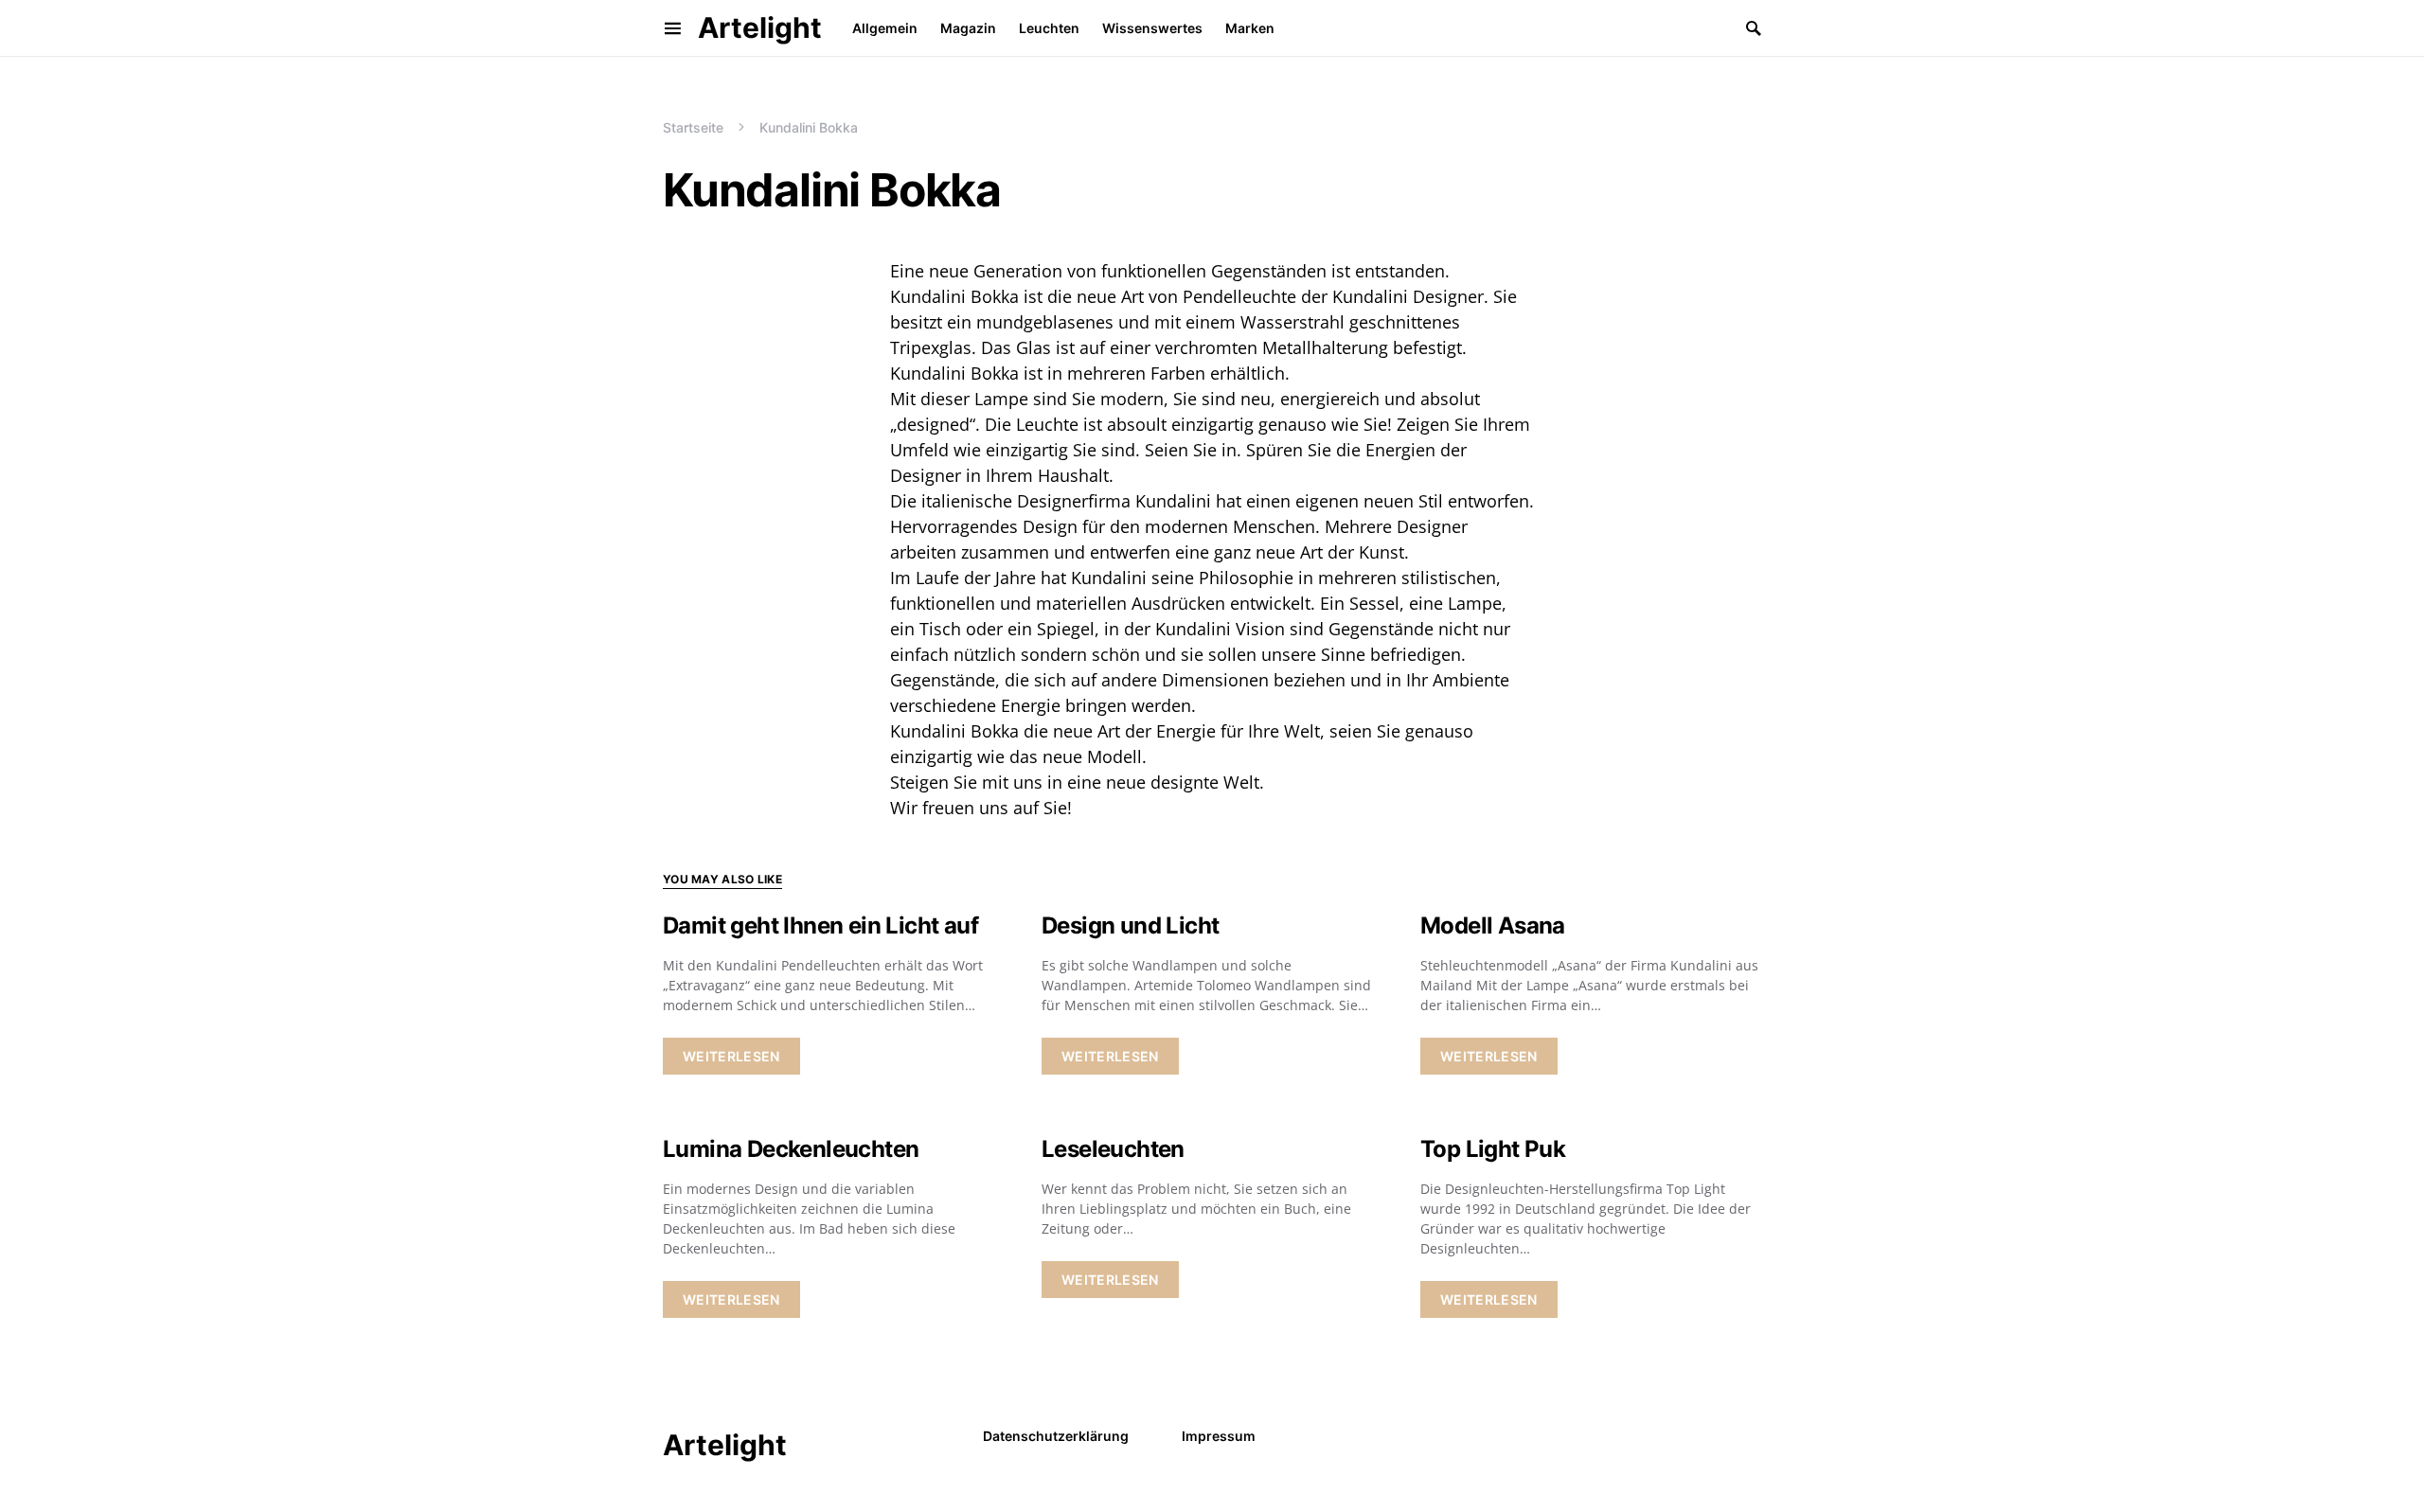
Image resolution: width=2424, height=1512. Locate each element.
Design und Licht (1130, 925)
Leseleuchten (1113, 1149)
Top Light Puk (1493, 1149)
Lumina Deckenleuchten (791, 1149)
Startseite (693, 127)
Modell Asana (1493, 925)
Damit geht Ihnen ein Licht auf (820, 925)
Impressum (1219, 1436)
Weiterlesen (731, 1056)
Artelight (760, 27)
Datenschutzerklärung (1056, 1436)
